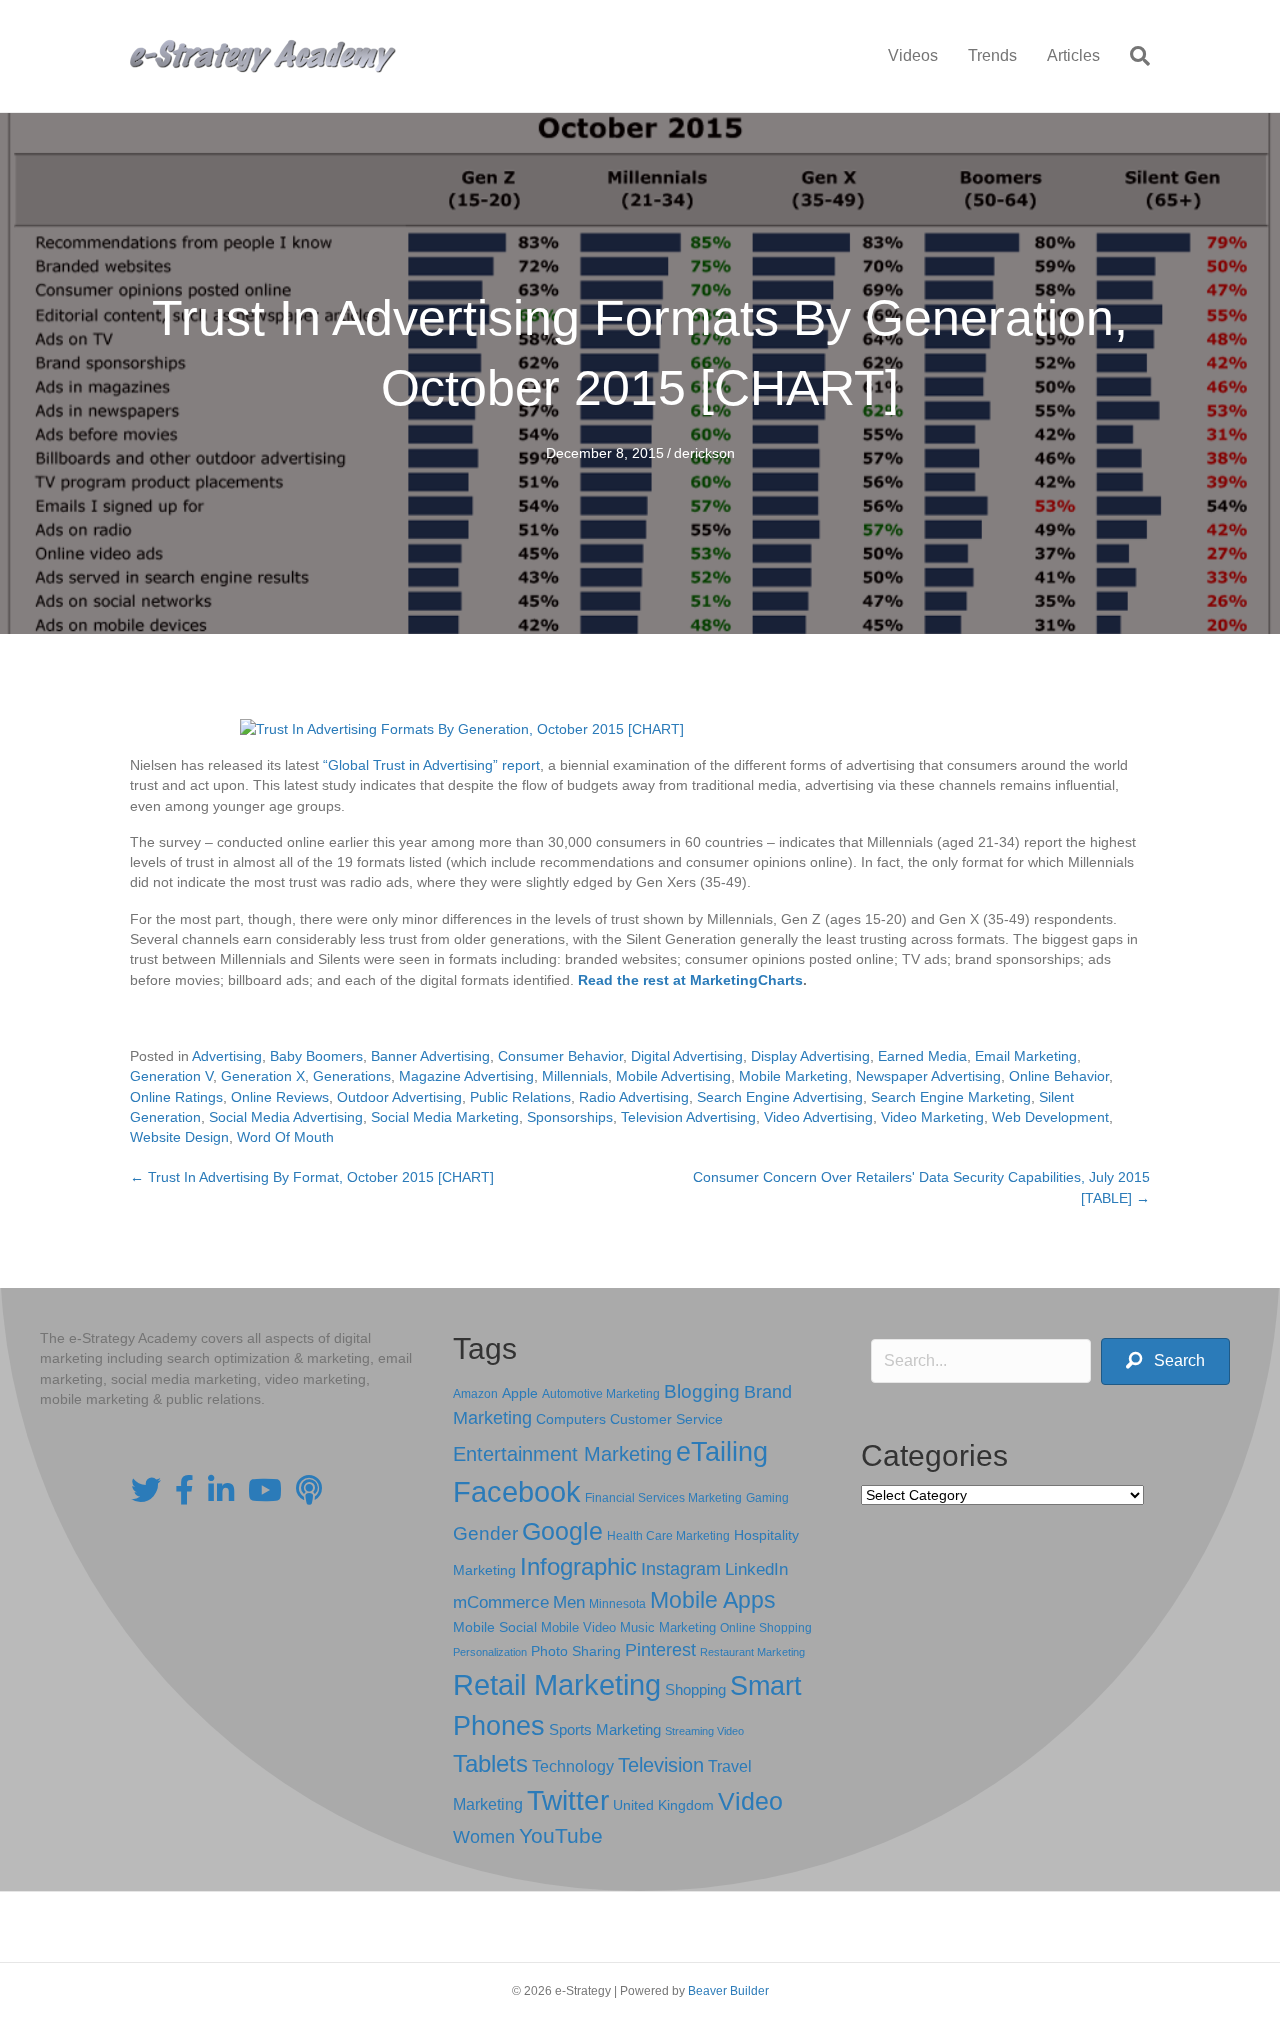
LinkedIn (756, 1569)
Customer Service (666, 1419)
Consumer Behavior (560, 1056)
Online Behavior (1059, 1076)
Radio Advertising (634, 1097)
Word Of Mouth (285, 1137)
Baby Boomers (316, 1056)
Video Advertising (818, 1117)
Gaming (767, 1497)
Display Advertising (810, 1056)
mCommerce (501, 1602)
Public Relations (520, 1097)
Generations (352, 1076)
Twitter (568, 1800)
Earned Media (922, 1056)
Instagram (681, 1569)
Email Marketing (1026, 1056)
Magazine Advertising (466, 1076)
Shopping (695, 1690)
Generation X (263, 1076)
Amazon (475, 1394)
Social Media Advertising (286, 1117)
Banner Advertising (430, 1056)
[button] (1165, 1361)
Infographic (578, 1567)
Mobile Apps (713, 1600)
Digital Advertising (687, 1056)
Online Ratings (176, 1097)
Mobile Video (578, 1627)
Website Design (179, 1137)
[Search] (1132, 56)
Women (484, 1837)
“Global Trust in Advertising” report (431, 765)
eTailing (722, 1451)
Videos (913, 55)
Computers (571, 1419)
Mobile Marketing (793, 1076)
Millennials (575, 1076)
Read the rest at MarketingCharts (690, 980)
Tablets (490, 1763)
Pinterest (660, 1650)
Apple (520, 1393)
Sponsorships (570, 1117)
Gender (485, 1533)
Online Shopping (766, 1628)
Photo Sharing (576, 1651)
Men (569, 1602)
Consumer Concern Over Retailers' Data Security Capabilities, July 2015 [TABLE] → (921, 1187)
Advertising (227, 1056)
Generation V (171, 1076)
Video (750, 1801)
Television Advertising (688, 1117)
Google (562, 1531)
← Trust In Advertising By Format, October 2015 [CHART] (312, 1177)
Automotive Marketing (601, 1394)
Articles (1073, 55)
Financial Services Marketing (663, 1498)
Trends (992, 55)
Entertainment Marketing (562, 1454)
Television (661, 1765)
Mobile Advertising (673, 1076)
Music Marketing (668, 1627)
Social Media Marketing (445, 1117)
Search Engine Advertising (780, 1097)
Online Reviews (280, 1097)
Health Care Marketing (668, 1536)
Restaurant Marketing (752, 1652)
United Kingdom (663, 1805)
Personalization (490, 1652)
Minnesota (617, 1603)
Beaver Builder (728, 1991)
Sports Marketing (605, 1730)
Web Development (1050, 1117)
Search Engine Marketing (951, 1097)
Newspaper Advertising (928, 1076)
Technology (573, 1766)
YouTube (561, 1835)
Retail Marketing (557, 1684)
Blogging (702, 1391)
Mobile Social (495, 1627)
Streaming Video (704, 1731)
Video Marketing (932, 1117)
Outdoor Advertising (399, 1097)
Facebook (517, 1491)
